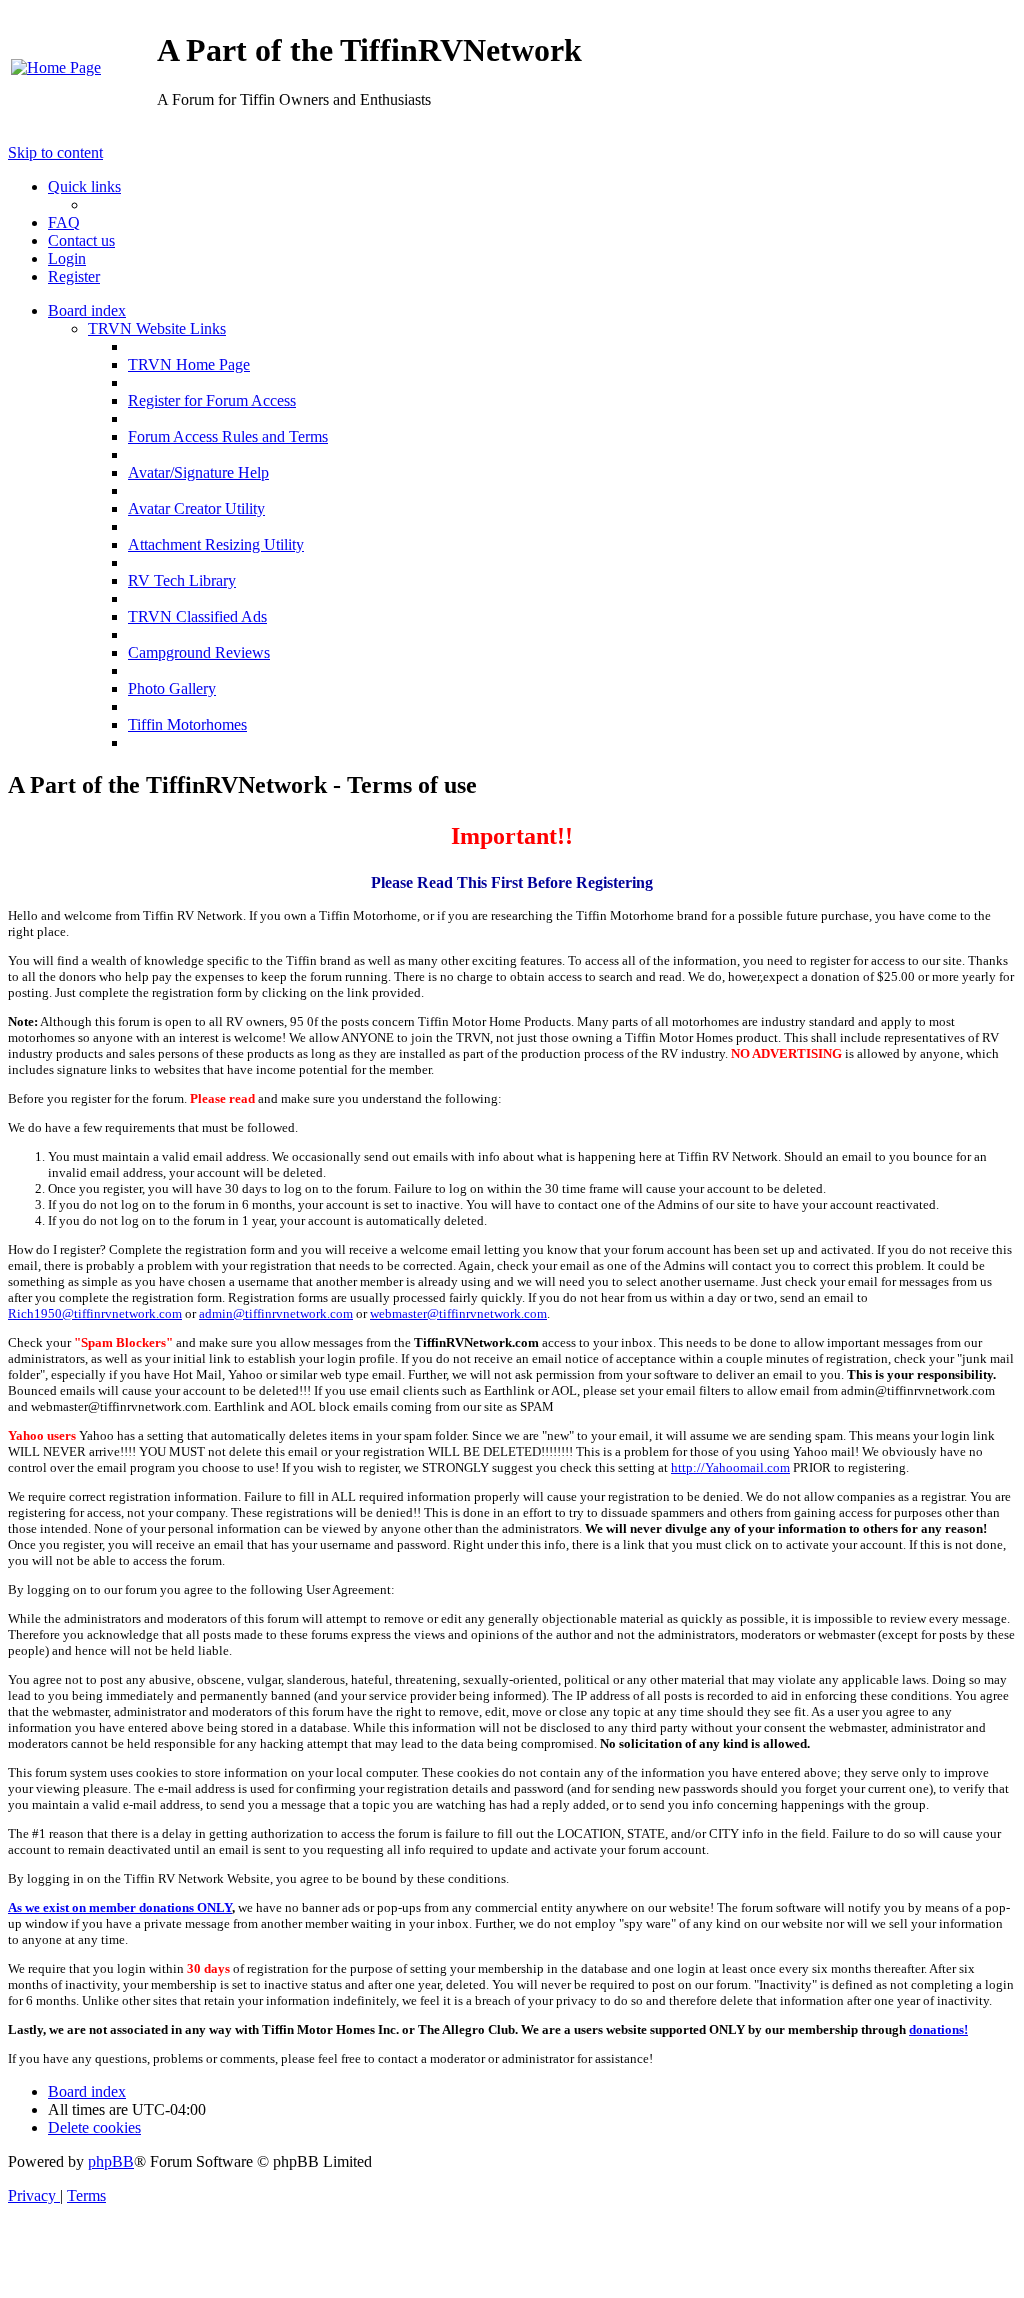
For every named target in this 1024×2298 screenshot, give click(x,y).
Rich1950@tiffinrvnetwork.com (95, 1313)
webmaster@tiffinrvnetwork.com (458, 1313)
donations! (938, 2029)
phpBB (111, 2161)
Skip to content (55, 152)
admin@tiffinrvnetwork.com (276, 1313)
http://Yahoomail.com (730, 1467)
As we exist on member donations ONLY (120, 1907)
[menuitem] (56, 67)
